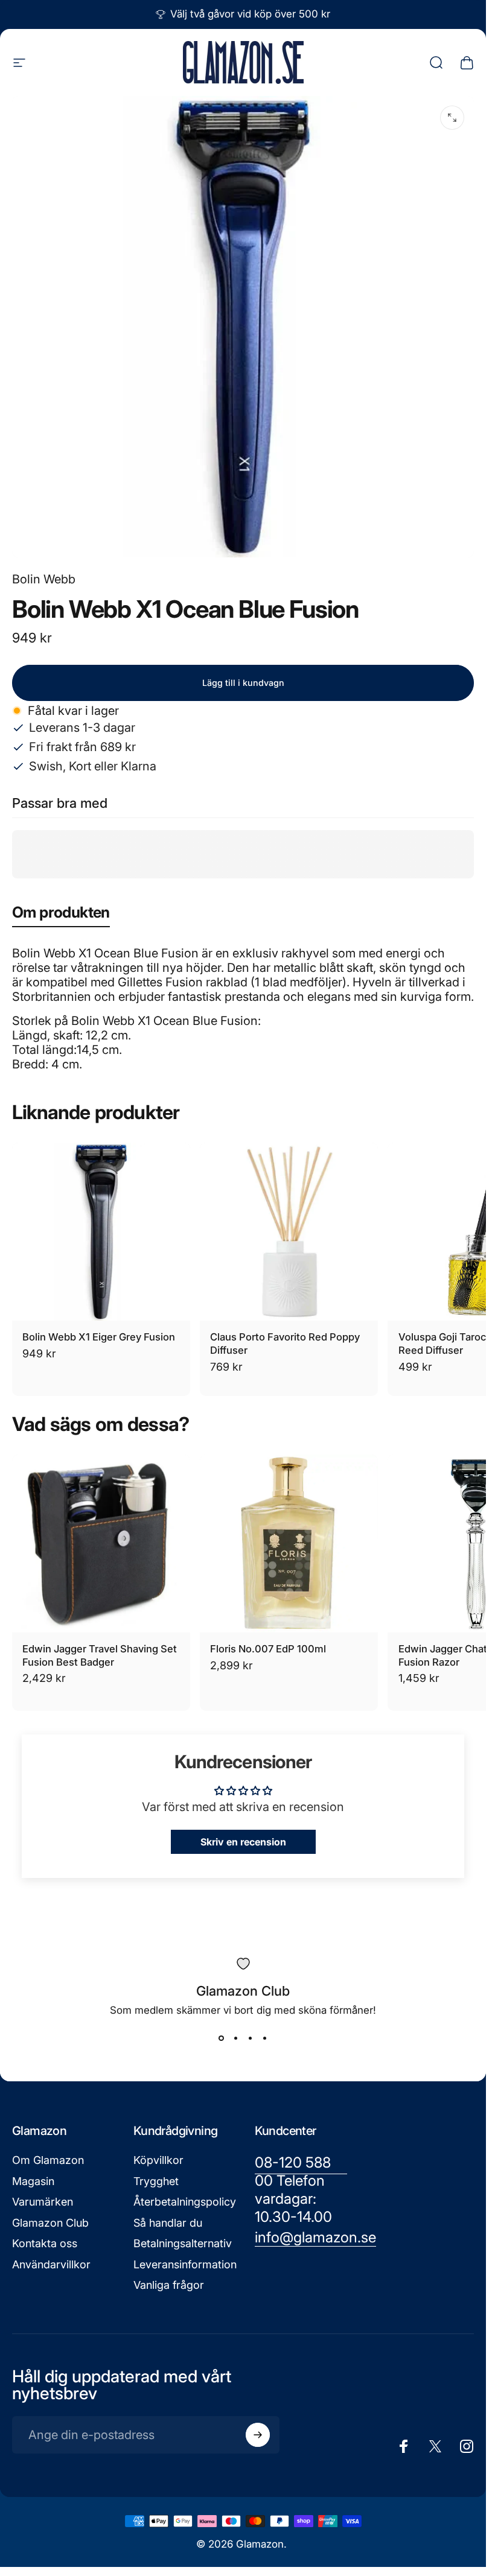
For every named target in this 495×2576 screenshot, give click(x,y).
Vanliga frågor (169, 2285)
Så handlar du (168, 2223)
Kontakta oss (45, 2243)
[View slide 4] (265, 2038)
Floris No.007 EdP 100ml (268, 1649)
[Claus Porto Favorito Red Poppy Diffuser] (289, 1232)
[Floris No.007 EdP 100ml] (289, 1543)
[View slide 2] (236, 2038)
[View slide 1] (222, 2038)
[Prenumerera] (258, 2435)
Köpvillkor (158, 2160)
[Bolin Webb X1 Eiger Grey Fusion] (101, 1232)
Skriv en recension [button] (243, 1842)
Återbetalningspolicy (185, 2202)
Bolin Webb (44, 579)
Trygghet (156, 2181)
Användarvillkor (51, 2264)
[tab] (61, 915)
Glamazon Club (50, 2223)
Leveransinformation (185, 2264)
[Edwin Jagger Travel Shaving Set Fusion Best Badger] (101, 1543)
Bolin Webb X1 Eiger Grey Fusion (99, 1337)
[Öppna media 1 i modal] (452, 118)
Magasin (33, 2181)
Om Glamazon (48, 2160)
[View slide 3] (251, 2038)
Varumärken (43, 2202)
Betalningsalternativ (183, 2243)
